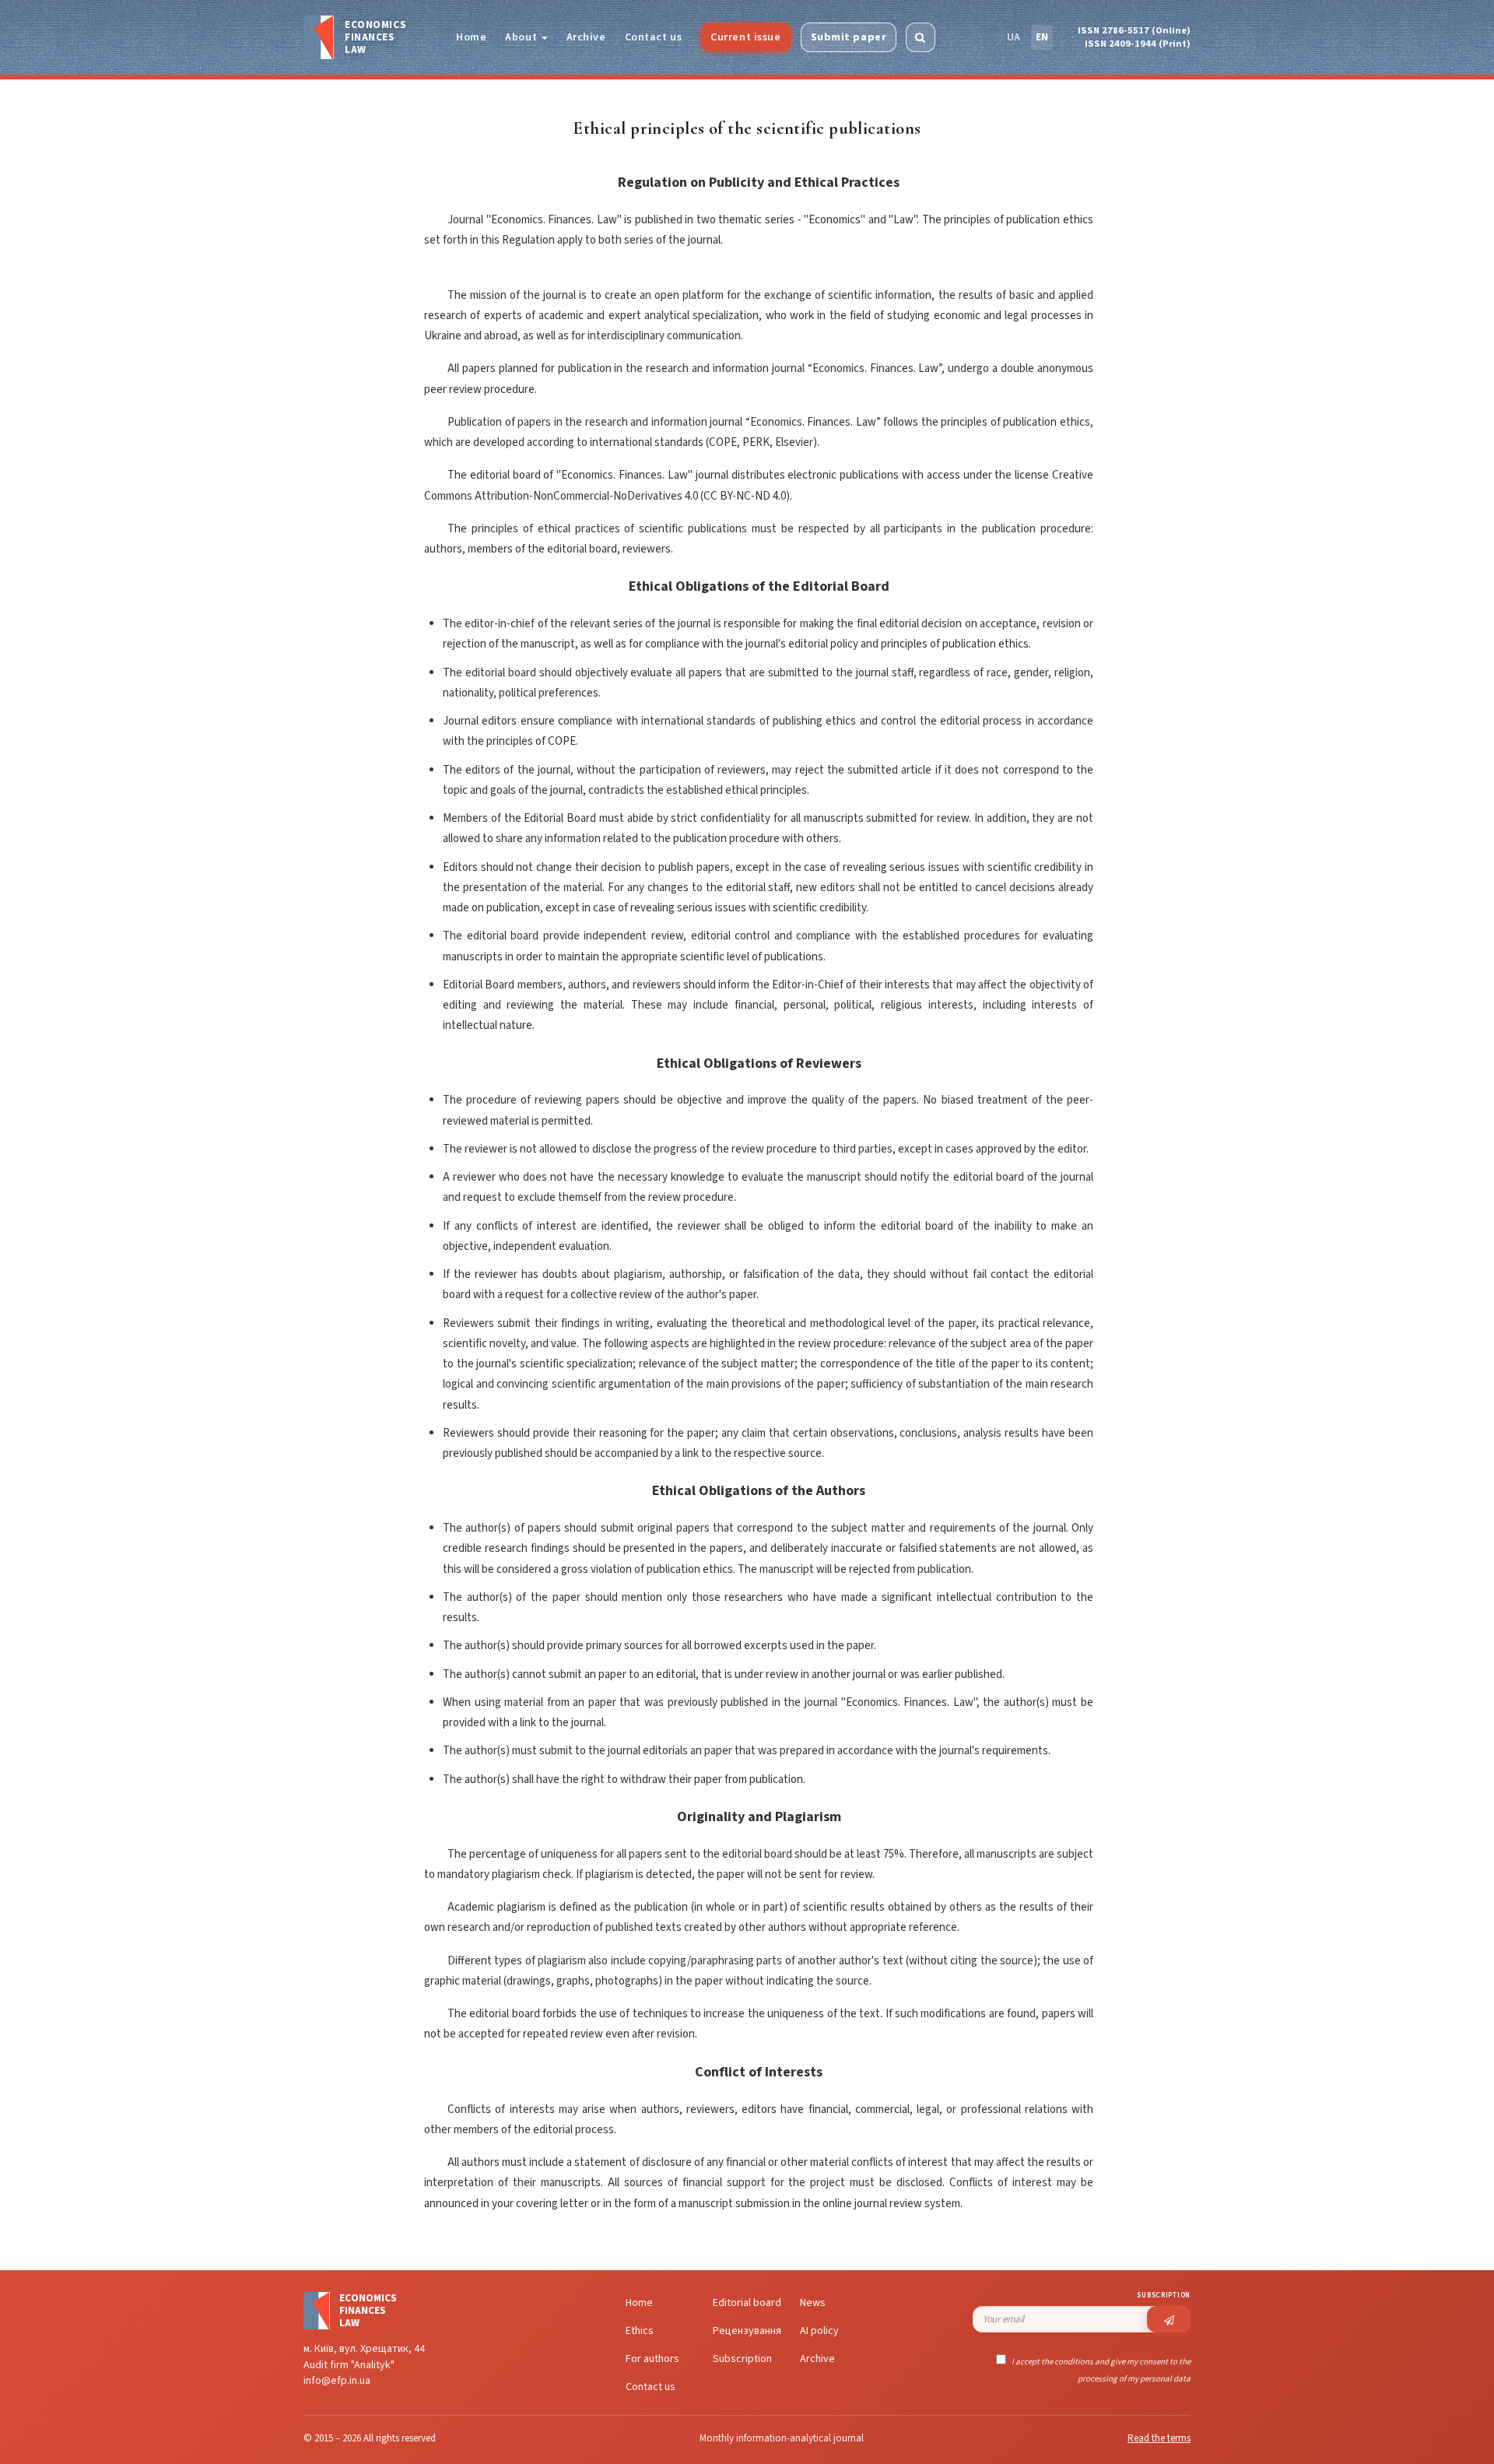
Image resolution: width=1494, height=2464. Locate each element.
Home (471, 37)
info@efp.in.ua (337, 2381)
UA (1014, 37)
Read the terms (1159, 2438)
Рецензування (747, 2331)
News (813, 2303)
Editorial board (747, 2303)
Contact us (654, 37)
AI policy (819, 2331)
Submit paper (849, 37)
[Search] (921, 37)
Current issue (745, 37)
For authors (652, 2359)
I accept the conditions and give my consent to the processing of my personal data (1100, 2370)
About (522, 37)
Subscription (742, 2359)
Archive (586, 37)
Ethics (640, 2331)
